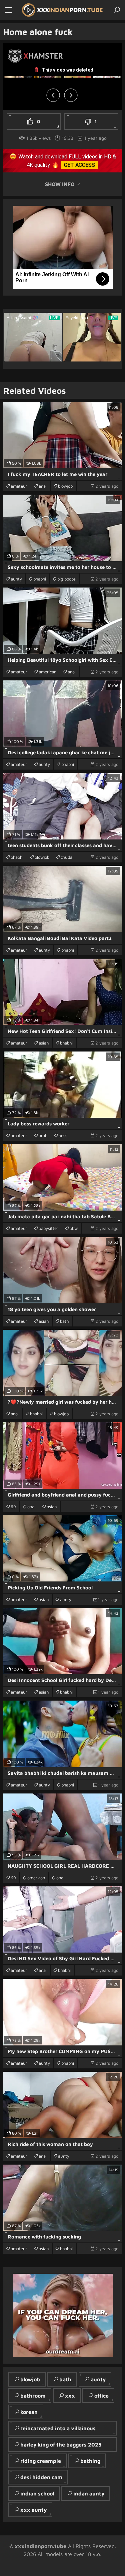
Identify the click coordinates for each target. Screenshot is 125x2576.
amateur (19, 486)
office (101, 2396)
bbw (74, 1228)
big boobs (66, 579)
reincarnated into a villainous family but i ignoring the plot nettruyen (55, 2430)
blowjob (65, 486)
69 (13, 1507)
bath (64, 1321)
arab (43, 1135)
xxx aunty (33, 2510)
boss (63, 1135)
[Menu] (8, 10)
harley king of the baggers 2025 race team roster (58, 2447)
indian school (37, 2493)
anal (43, 486)
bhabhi (40, 579)
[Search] (117, 10)
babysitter (48, 1228)
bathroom (33, 2396)
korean (29, 2412)
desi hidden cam (41, 2477)
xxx (70, 2396)
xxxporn (70, 10)
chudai (67, 857)
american (47, 672)
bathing (90, 2461)
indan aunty (89, 2493)
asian (44, 1043)
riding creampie (41, 2461)
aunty (16, 579)
